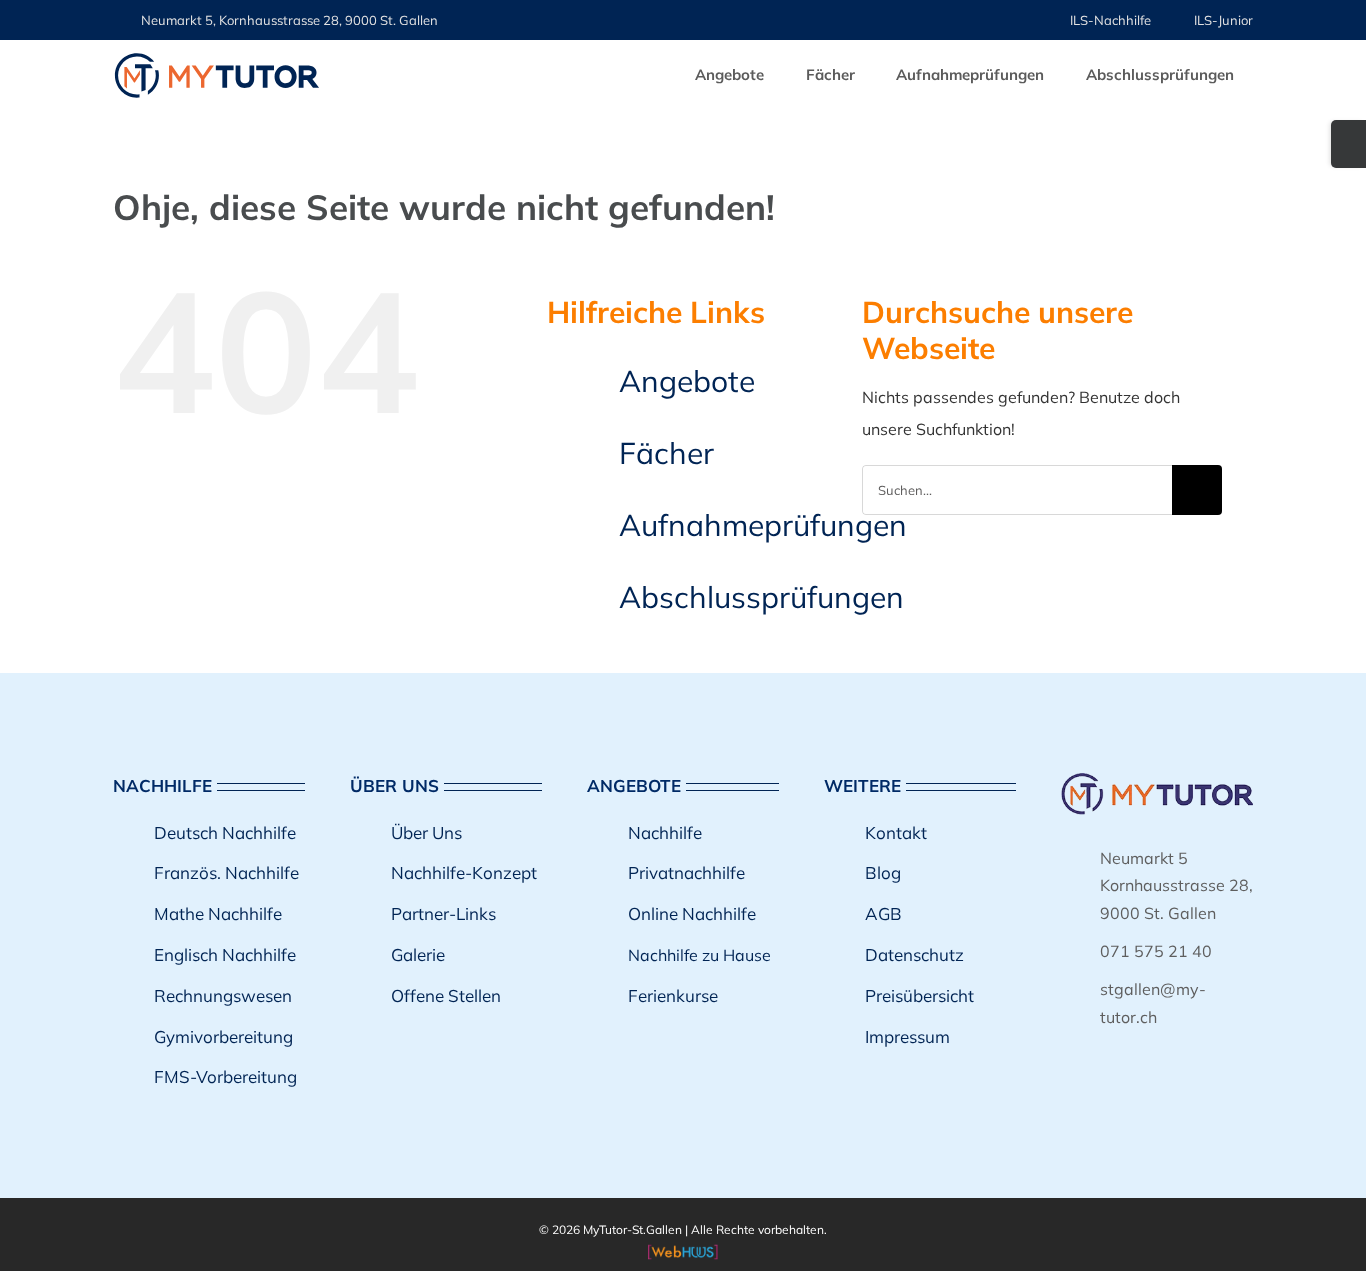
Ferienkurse (673, 995)
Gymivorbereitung (223, 1036)
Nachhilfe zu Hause (699, 955)
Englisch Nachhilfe (225, 954)
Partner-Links (443, 913)
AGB (883, 913)
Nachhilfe (665, 832)
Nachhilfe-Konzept (464, 872)
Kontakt (896, 832)
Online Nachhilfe (692, 913)
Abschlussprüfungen (761, 597)
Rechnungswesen (223, 995)
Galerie (418, 954)
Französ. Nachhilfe (226, 872)
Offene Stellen (446, 995)
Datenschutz (914, 954)
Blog (883, 872)
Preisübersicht (919, 995)
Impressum (907, 1036)
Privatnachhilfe (686, 872)
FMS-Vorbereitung (225, 1076)
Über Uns (426, 832)
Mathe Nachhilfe (218, 913)
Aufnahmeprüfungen (763, 525)
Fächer (666, 453)
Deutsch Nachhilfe (225, 832)
